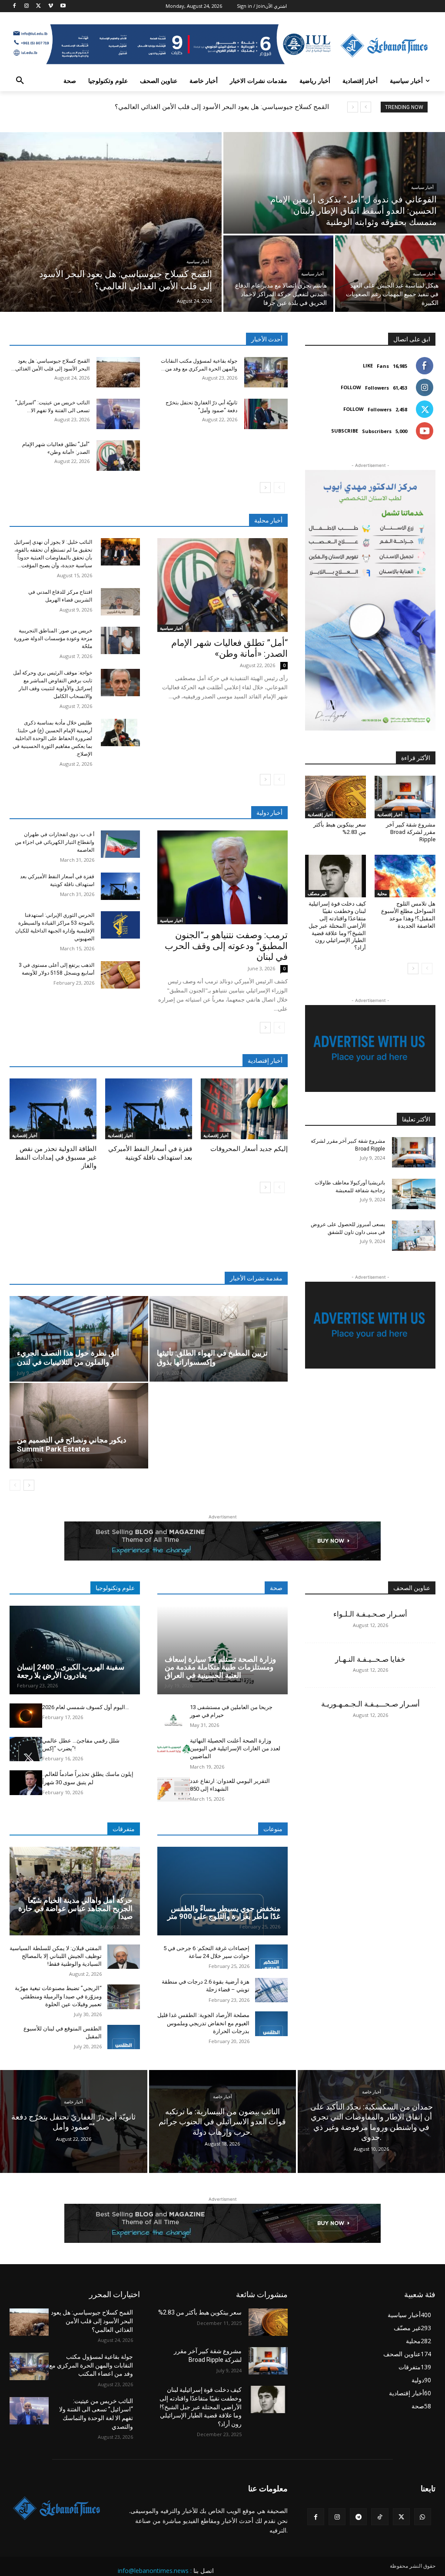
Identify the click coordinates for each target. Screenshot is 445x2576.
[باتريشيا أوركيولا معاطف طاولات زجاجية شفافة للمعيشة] (414, 1194)
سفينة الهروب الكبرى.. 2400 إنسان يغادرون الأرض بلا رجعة (71, 1671)
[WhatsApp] (423, 2517)
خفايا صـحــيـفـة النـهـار (370, 1659)
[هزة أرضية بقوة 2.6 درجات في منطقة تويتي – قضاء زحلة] (271, 1990)
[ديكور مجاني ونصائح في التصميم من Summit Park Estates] (79, 1426)
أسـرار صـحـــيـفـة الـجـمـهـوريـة (370, 1704)
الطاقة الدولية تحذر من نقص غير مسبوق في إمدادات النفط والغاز (56, 1157)
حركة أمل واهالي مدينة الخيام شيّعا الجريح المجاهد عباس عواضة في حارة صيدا (75, 1908)
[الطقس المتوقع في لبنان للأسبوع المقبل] (124, 2037)
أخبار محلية (268, 520)
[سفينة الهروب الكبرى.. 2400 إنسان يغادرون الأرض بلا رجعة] (75, 1650)
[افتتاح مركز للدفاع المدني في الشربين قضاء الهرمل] (120, 602)
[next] (353, 107)
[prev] (366, 107)
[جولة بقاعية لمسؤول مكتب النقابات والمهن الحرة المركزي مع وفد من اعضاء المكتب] (266, 372)
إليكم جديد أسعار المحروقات (249, 1149)
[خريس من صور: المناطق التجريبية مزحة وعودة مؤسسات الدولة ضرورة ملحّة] (120, 640)
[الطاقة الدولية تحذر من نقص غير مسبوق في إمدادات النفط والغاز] (53, 1109)
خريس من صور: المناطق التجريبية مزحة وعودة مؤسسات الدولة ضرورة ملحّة (53, 638)
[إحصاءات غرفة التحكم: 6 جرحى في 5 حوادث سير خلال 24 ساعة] (271, 1957)
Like (368, 365)
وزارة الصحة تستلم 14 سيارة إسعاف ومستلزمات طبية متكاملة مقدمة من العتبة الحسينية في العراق (220, 1667)
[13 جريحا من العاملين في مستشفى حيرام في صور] (174, 1716)
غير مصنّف (317, 893)
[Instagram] (27, 6)
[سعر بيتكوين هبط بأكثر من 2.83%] (335, 797)
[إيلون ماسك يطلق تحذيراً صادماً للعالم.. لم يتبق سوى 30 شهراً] (26, 1782)
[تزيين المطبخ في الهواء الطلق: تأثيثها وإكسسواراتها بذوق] (219, 1339)
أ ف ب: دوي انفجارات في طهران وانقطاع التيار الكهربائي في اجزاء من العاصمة (55, 842)
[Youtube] (63, 6)
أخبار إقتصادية (25, 1135)
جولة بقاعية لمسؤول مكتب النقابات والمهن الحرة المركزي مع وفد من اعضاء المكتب (91, 2365)
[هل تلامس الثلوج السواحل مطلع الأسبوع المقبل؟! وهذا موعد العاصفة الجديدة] (405, 876)
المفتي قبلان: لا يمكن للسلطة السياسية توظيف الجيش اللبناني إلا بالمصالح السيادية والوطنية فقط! (56, 1956)
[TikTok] (380, 2517)
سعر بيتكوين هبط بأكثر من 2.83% (200, 2312)
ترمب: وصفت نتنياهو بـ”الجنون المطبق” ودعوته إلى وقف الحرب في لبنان (226, 946)
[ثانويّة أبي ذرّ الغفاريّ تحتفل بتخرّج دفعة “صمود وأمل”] (266, 414)
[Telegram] (358, 2517)
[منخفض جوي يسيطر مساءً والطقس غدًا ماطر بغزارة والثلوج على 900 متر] (222, 1891)
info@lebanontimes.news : (155, 2571)
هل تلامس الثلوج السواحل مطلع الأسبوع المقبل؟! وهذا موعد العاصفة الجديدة (408, 915)
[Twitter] (39, 6)
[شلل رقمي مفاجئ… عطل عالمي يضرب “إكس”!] (26, 1749)
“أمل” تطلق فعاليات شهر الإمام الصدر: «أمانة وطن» (229, 648)
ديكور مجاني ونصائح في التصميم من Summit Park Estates (72, 1444)
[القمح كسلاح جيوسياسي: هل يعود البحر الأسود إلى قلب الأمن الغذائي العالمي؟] (111, 222)
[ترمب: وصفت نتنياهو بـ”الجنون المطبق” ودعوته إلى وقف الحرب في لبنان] (222, 877)
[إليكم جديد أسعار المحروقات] (244, 1109)
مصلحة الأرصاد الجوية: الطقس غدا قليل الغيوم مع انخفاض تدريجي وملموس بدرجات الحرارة (203, 2023)
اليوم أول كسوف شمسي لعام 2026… (86, 1707)
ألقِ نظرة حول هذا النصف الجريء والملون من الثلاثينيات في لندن (68, 1357)
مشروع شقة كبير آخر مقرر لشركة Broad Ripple (411, 832)
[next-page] (265, 488)
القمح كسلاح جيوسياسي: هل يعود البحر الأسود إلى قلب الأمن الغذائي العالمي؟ (222, 107)
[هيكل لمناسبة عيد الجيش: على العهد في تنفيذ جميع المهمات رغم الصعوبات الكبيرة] (390, 274)
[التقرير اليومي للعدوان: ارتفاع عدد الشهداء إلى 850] (174, 1789)
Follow (351, 387)
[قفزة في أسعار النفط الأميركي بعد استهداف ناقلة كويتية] (120, 886)
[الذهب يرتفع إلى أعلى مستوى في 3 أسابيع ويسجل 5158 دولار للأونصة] (120, 975)
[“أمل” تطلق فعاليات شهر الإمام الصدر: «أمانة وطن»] (118, 456)
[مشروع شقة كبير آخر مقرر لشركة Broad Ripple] (405, 797)
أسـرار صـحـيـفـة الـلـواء (370, 1614)
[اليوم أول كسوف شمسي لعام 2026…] (26, 1716)
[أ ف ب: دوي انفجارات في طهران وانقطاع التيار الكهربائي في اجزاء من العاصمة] (120, 844)
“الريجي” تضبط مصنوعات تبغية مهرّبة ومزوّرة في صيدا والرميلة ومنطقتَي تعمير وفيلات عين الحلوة (58, 1996)
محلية (382, 893)
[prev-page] (279, 488)
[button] (20, 81)
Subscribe (345, 431)
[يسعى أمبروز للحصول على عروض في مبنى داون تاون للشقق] (414, 1236)
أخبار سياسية (198, 262)
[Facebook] (15, 6)
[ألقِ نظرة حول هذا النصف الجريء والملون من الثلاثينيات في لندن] (79, 1339)
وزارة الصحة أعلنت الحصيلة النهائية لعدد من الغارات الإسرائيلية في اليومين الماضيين (235, 1748)
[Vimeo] (51, 6)
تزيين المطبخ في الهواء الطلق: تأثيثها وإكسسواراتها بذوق (212, 1357)
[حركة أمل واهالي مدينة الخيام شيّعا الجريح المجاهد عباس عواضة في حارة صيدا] (75, 1891)
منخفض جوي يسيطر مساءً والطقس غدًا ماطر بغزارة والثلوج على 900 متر (224, 1913)
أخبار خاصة (73, 2102)
